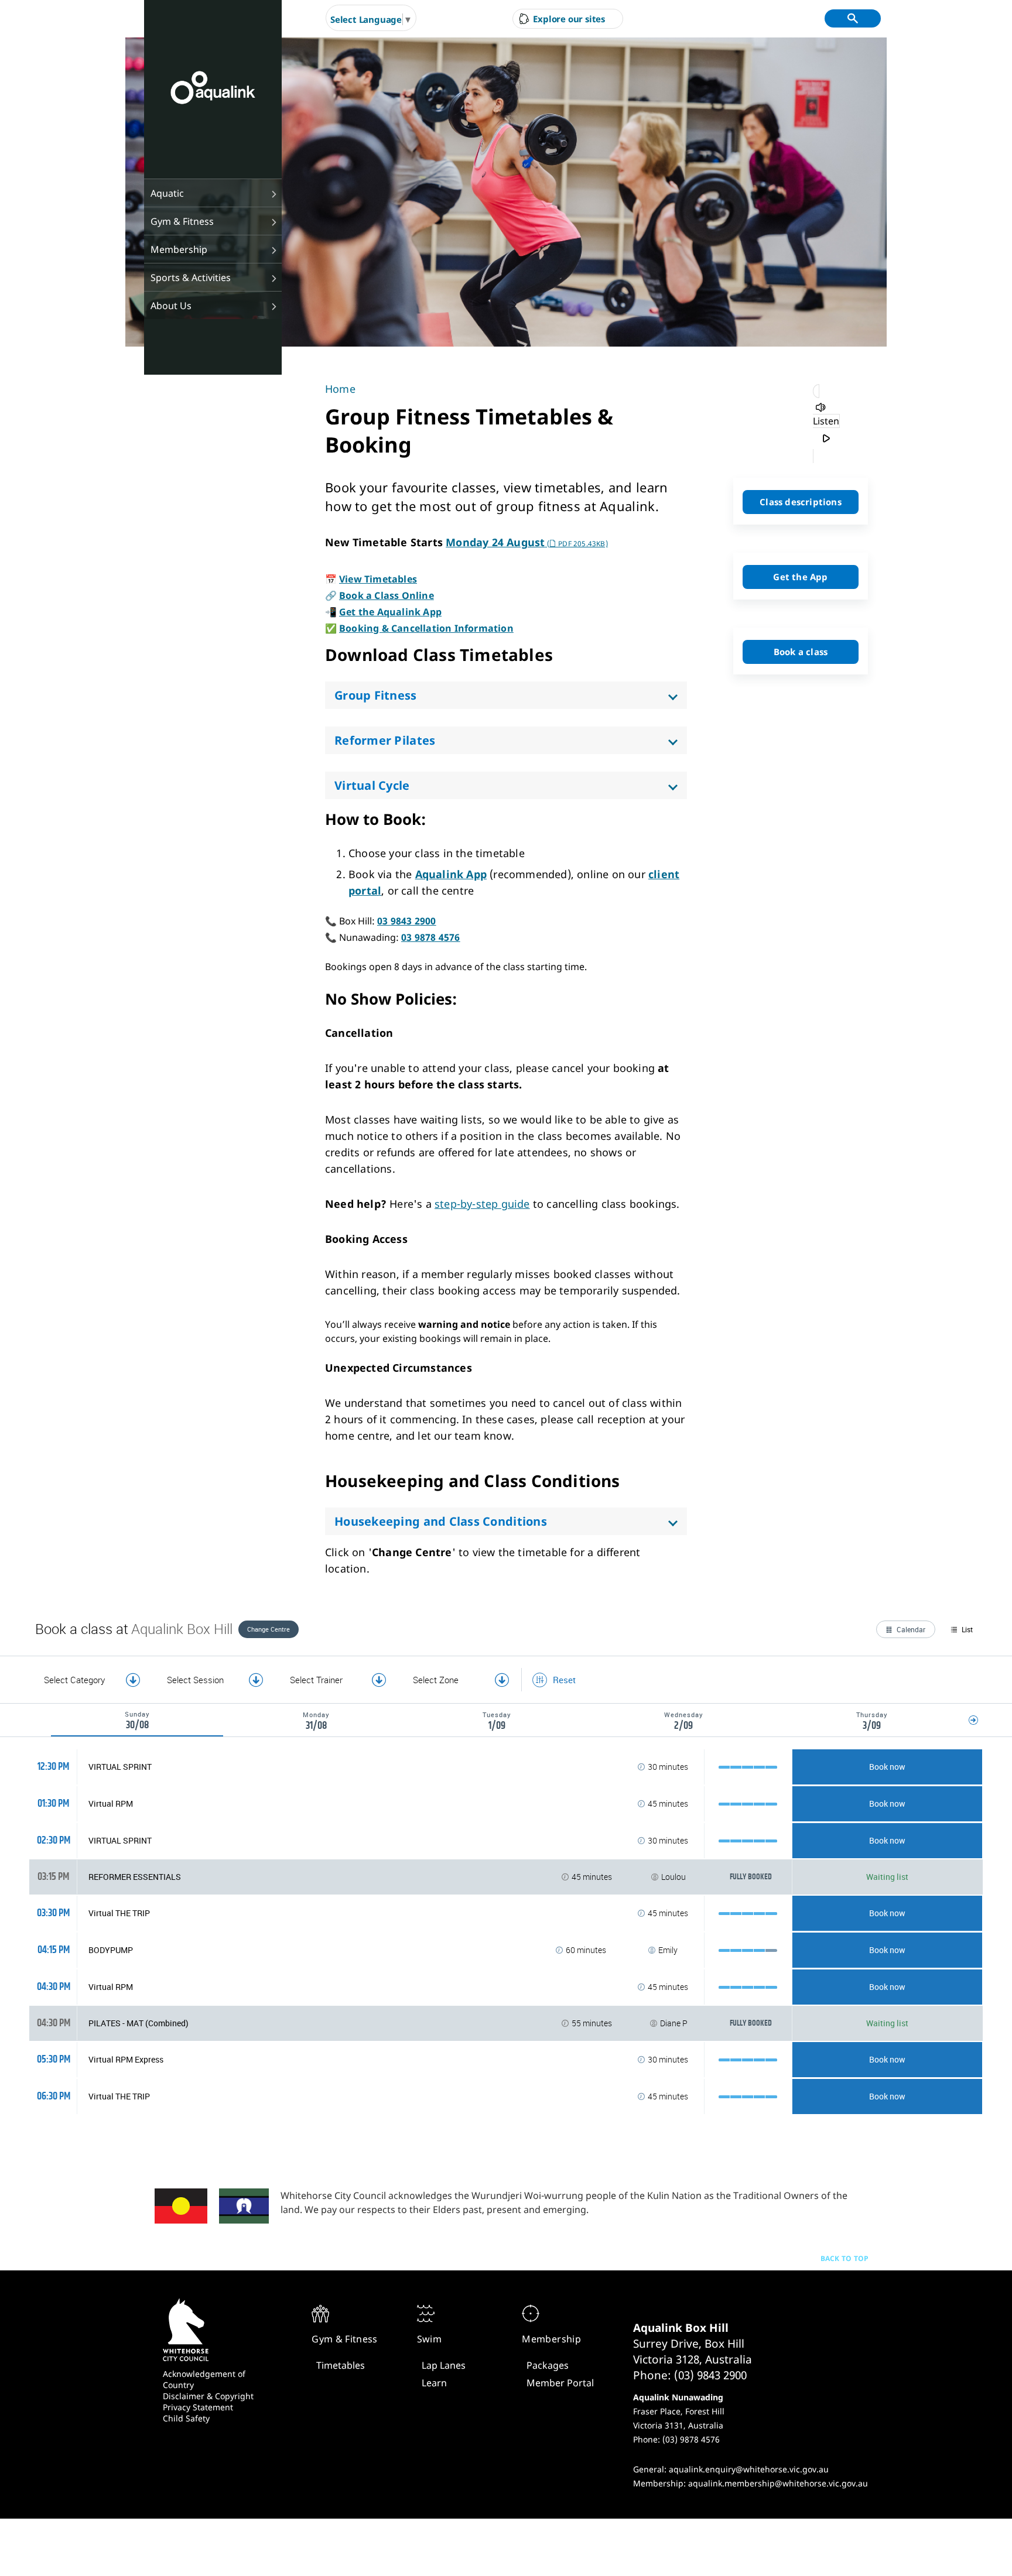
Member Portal (560, 2383)
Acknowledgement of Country (204, 2379)
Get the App (800, 577)
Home (340, 389)
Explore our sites (568, 19)
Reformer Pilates (385, 740)
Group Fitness (376, 695)
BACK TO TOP (845, 2258)
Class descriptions (801, 502)
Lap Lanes (444, 2365)
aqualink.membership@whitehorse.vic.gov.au (778, 2483)
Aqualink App (451, 874)
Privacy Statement (198, 2407)
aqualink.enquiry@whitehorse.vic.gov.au (749, 2469)
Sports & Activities (191, 278)
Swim (429, 2339)
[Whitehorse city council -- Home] (213, 89)
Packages (548, 2365)
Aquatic (167, 193)
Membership (179, 249)
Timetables (341, 2365)
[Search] (853, 18)
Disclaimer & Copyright (208, 2396)
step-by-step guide (482, 1204)
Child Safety (186, 2418)
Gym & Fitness (182, 221)
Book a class (801, 652)
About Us (171, 306)
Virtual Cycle (372, 785)
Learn (434, 2383)
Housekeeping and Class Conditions (441, 1521)
